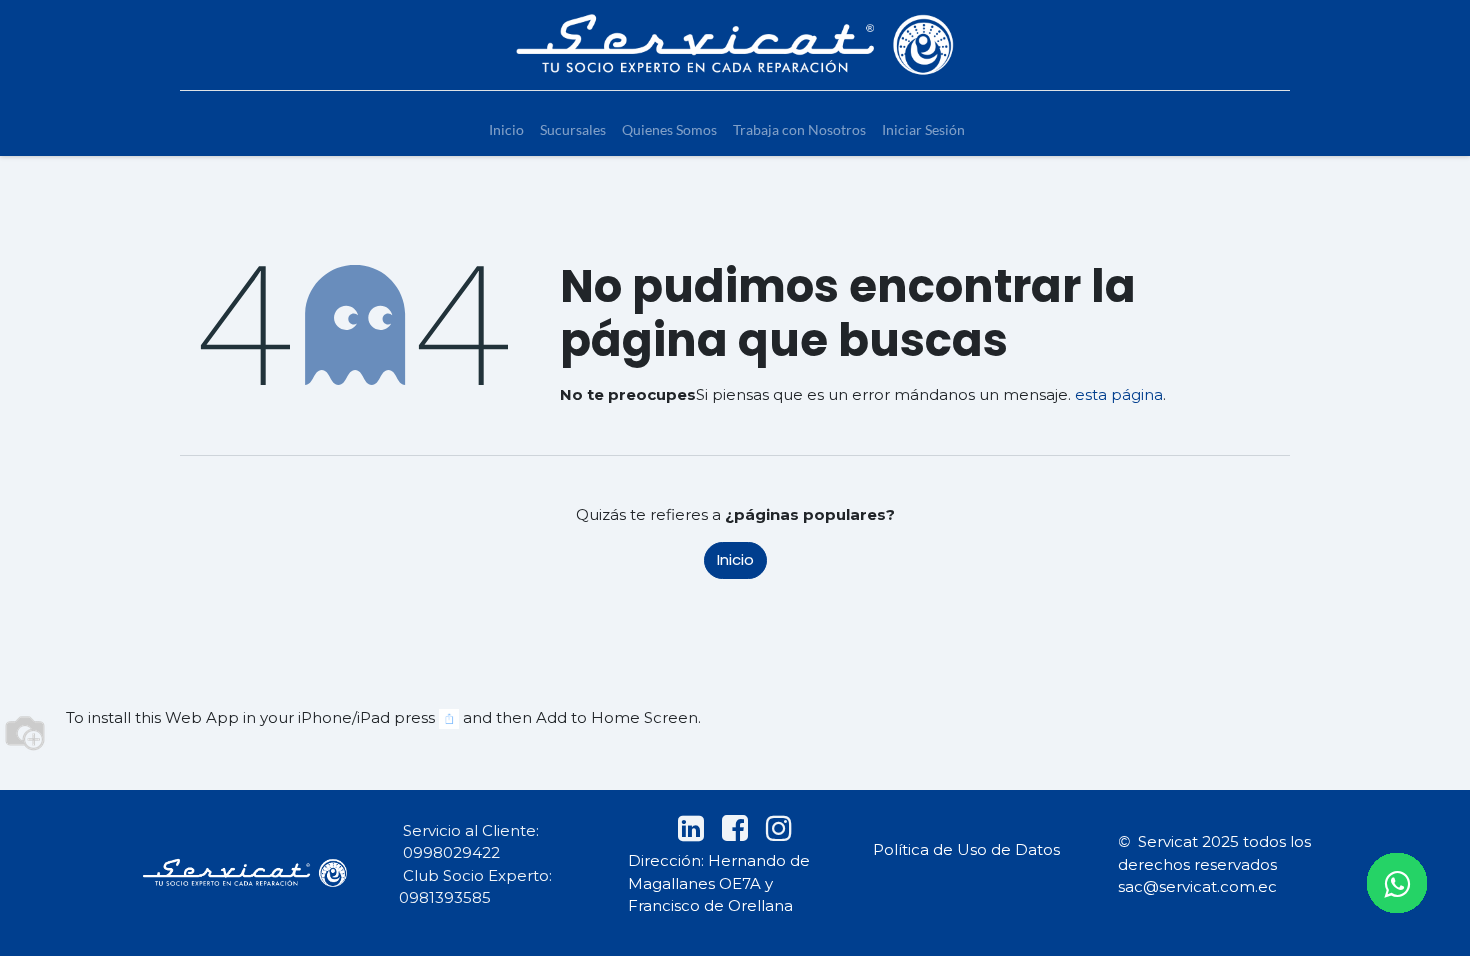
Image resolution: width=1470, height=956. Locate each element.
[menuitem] (506, 129)
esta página (1119, 394)
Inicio (735, 559)
